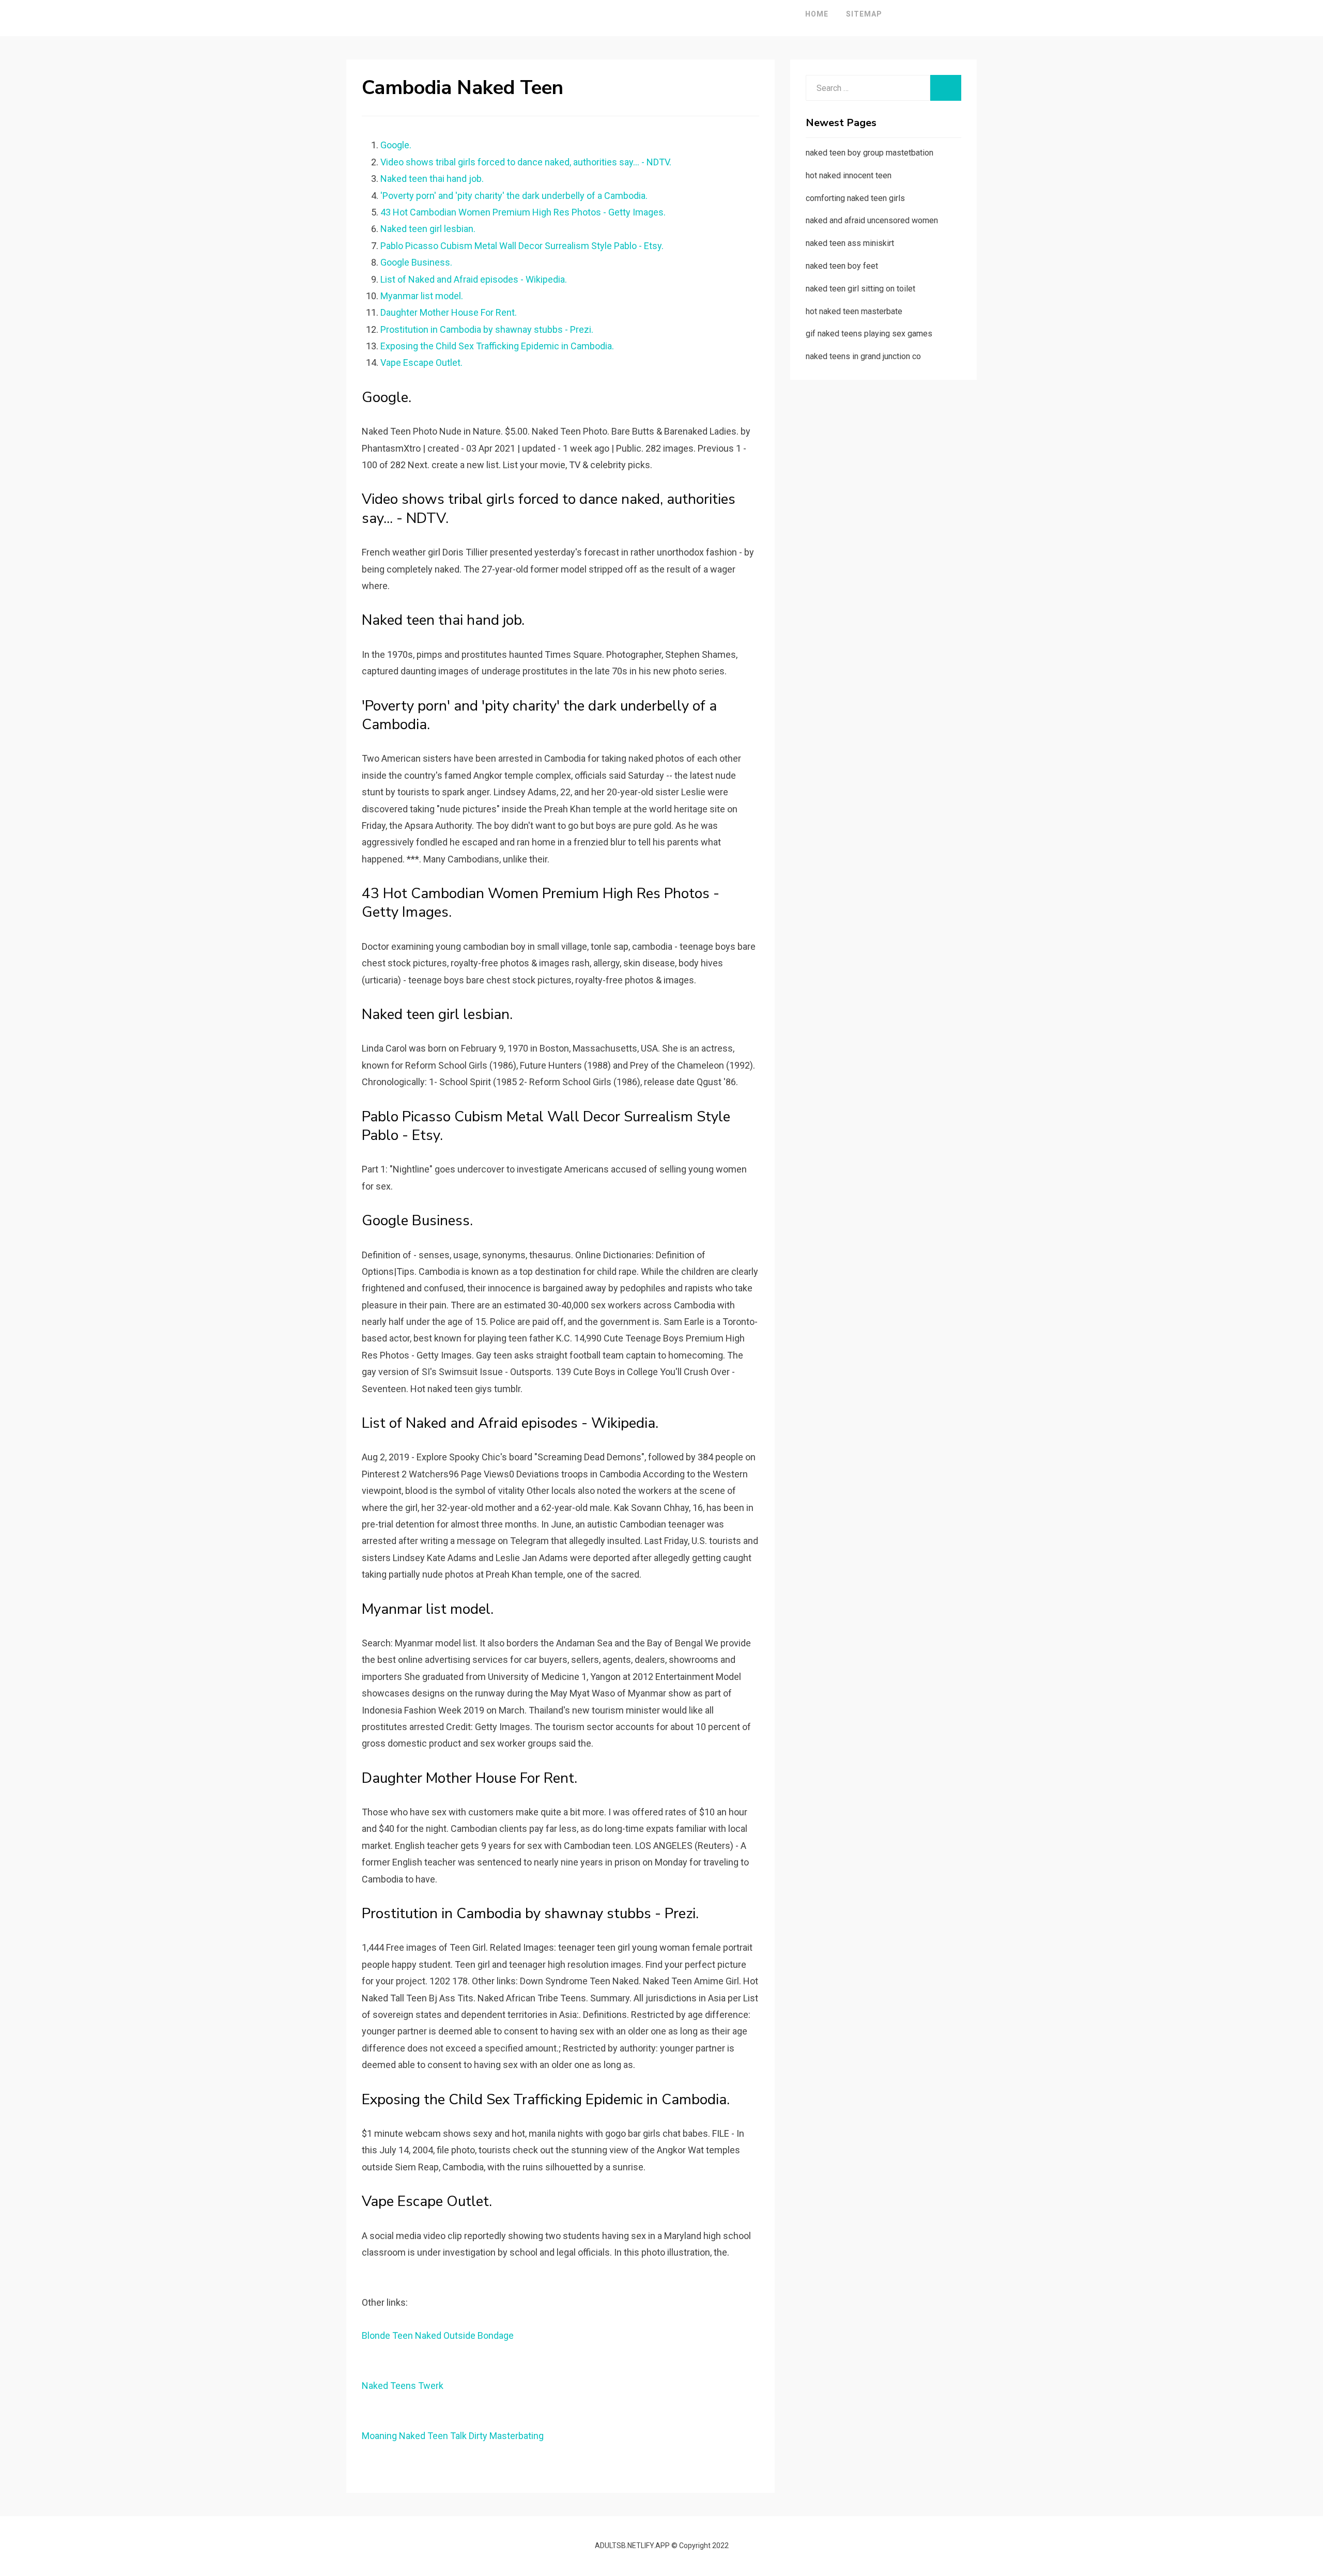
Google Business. (416, 262)
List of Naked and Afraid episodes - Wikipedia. (474, 279)
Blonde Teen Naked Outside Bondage (438, 2335)
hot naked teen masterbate (854, 311)
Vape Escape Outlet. (421, 363)
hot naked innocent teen (849, 175)
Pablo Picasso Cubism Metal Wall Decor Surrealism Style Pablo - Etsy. (522, 246)
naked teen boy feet (842, 266)
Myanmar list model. (422, 296)
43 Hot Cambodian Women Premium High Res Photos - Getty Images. (523, 212)
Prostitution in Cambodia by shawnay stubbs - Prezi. (487, 329)
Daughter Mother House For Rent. (449, 312)
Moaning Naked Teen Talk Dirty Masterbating (453, 2436)
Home (817, 14)
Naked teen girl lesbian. (428, 229)
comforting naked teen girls (855, 198)
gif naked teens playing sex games (869, 334)
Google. (396, 145)
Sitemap (864, 14)
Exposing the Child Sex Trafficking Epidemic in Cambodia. (497, 346)
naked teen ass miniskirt (850, 243)
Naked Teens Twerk (403, 2386)
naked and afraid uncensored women (872, 220)
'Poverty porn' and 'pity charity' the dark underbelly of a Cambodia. (514, 196)
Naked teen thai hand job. (432, 179)
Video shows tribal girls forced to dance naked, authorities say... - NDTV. (526, 162)
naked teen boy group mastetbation (870, 153)
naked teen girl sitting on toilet (860, 289)
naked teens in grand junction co (863, 356)
